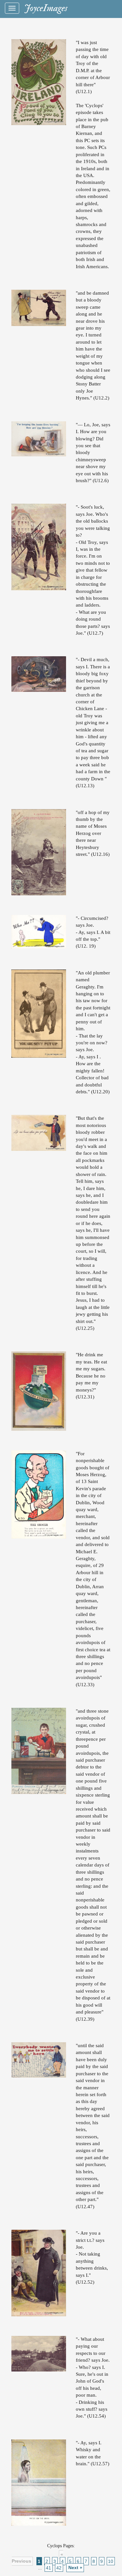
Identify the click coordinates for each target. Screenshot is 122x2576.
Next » (75, 2568)
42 (59, 2568)
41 (48, 2568)
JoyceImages (46, 8)
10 (111, 2561)
